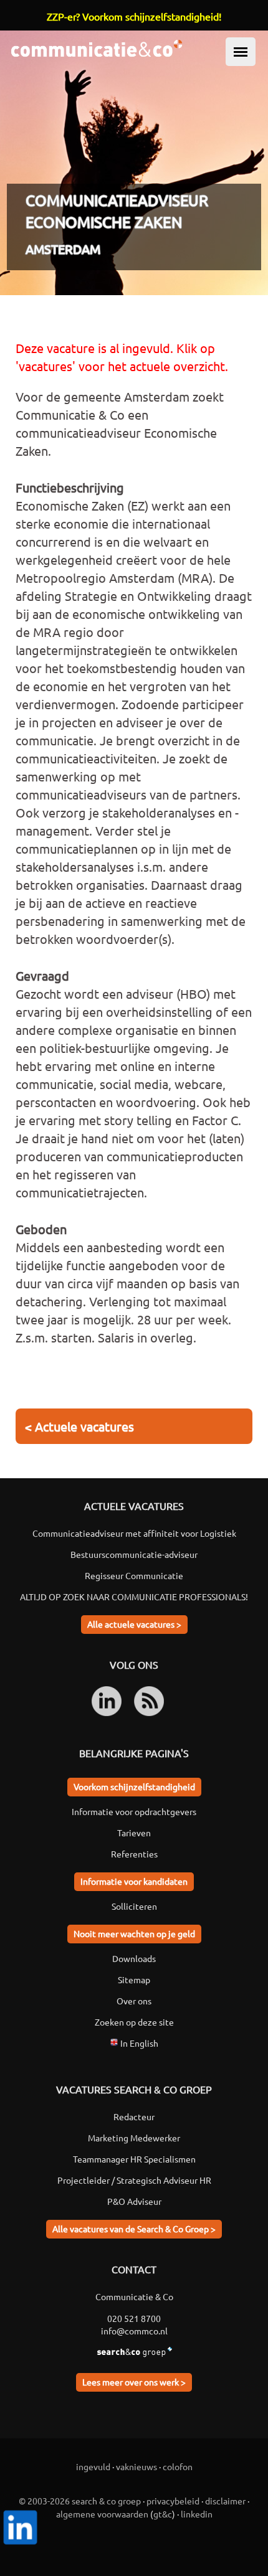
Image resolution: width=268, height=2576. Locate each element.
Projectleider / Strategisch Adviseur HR (134, 2180)
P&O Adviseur (134, 2201)
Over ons (134, 2001)
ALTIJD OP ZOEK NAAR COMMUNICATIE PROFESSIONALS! (134, 1597)
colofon (178, 2466)
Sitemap (134, 1979)
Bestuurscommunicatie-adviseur (134, 1554)
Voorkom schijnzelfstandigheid (134, 1786)
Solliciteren (134, 1906)
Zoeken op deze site (134, 2022)
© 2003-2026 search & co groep (80, 2501)
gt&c (163, 2514)
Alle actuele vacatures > (134, 1624)
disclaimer (225, 2501)
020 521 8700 (134, 2318)
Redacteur (134, 2116)
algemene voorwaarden (102, 2514)
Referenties (134, 1854)
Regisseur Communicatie (134, 1575)
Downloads (134, 1958)
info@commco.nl (134, 2331)
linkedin (197, 2514)
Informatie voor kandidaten (134, 1881)
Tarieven (134, 1833)
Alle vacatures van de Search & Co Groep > (134, 2229)
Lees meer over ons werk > (134, 2382)
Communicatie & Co (134, 2296)
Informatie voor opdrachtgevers (134, 1811)
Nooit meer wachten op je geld (134, 1933)
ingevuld (93, 2466)
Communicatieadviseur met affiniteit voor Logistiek (134, 1533)
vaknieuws (136, 2466)
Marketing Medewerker (134, 2138)
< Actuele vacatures (79, 1426)
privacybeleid (173, 2501)
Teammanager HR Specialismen (134, 2159)
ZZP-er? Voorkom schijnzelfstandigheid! (134, 16)
